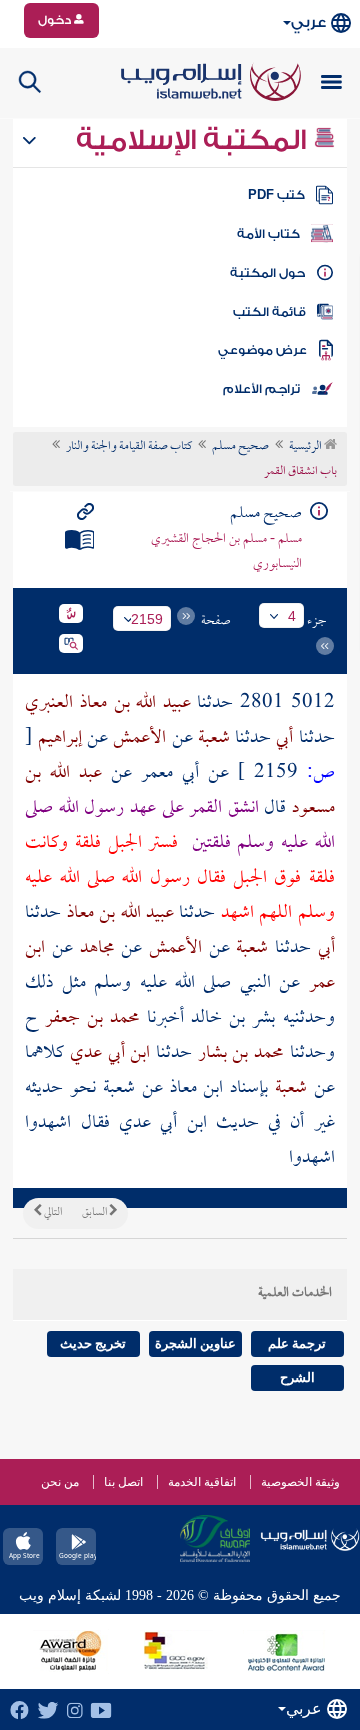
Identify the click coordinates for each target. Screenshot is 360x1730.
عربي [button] (308, 22)
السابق (95, 1213)
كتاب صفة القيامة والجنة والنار (129, 447)
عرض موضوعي (262, 350)
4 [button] (292, 616)
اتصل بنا (123, 1482)
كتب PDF (276, 195)
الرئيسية (306, 447)
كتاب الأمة (268, 234)
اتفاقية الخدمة (202, 1482)
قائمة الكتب (269, 312)
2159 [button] (147, 619)
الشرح (297, 1377)
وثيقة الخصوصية (300, 1482)
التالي (52, 1213)
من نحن (60, 1482)
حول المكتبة (267, 273)
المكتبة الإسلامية (194, 140)
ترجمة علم (297, 1343)
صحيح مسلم (240, 447)
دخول (56, 20)
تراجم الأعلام (261, 389)
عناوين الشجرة (195, 1343)
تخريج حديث (93, 1343)
